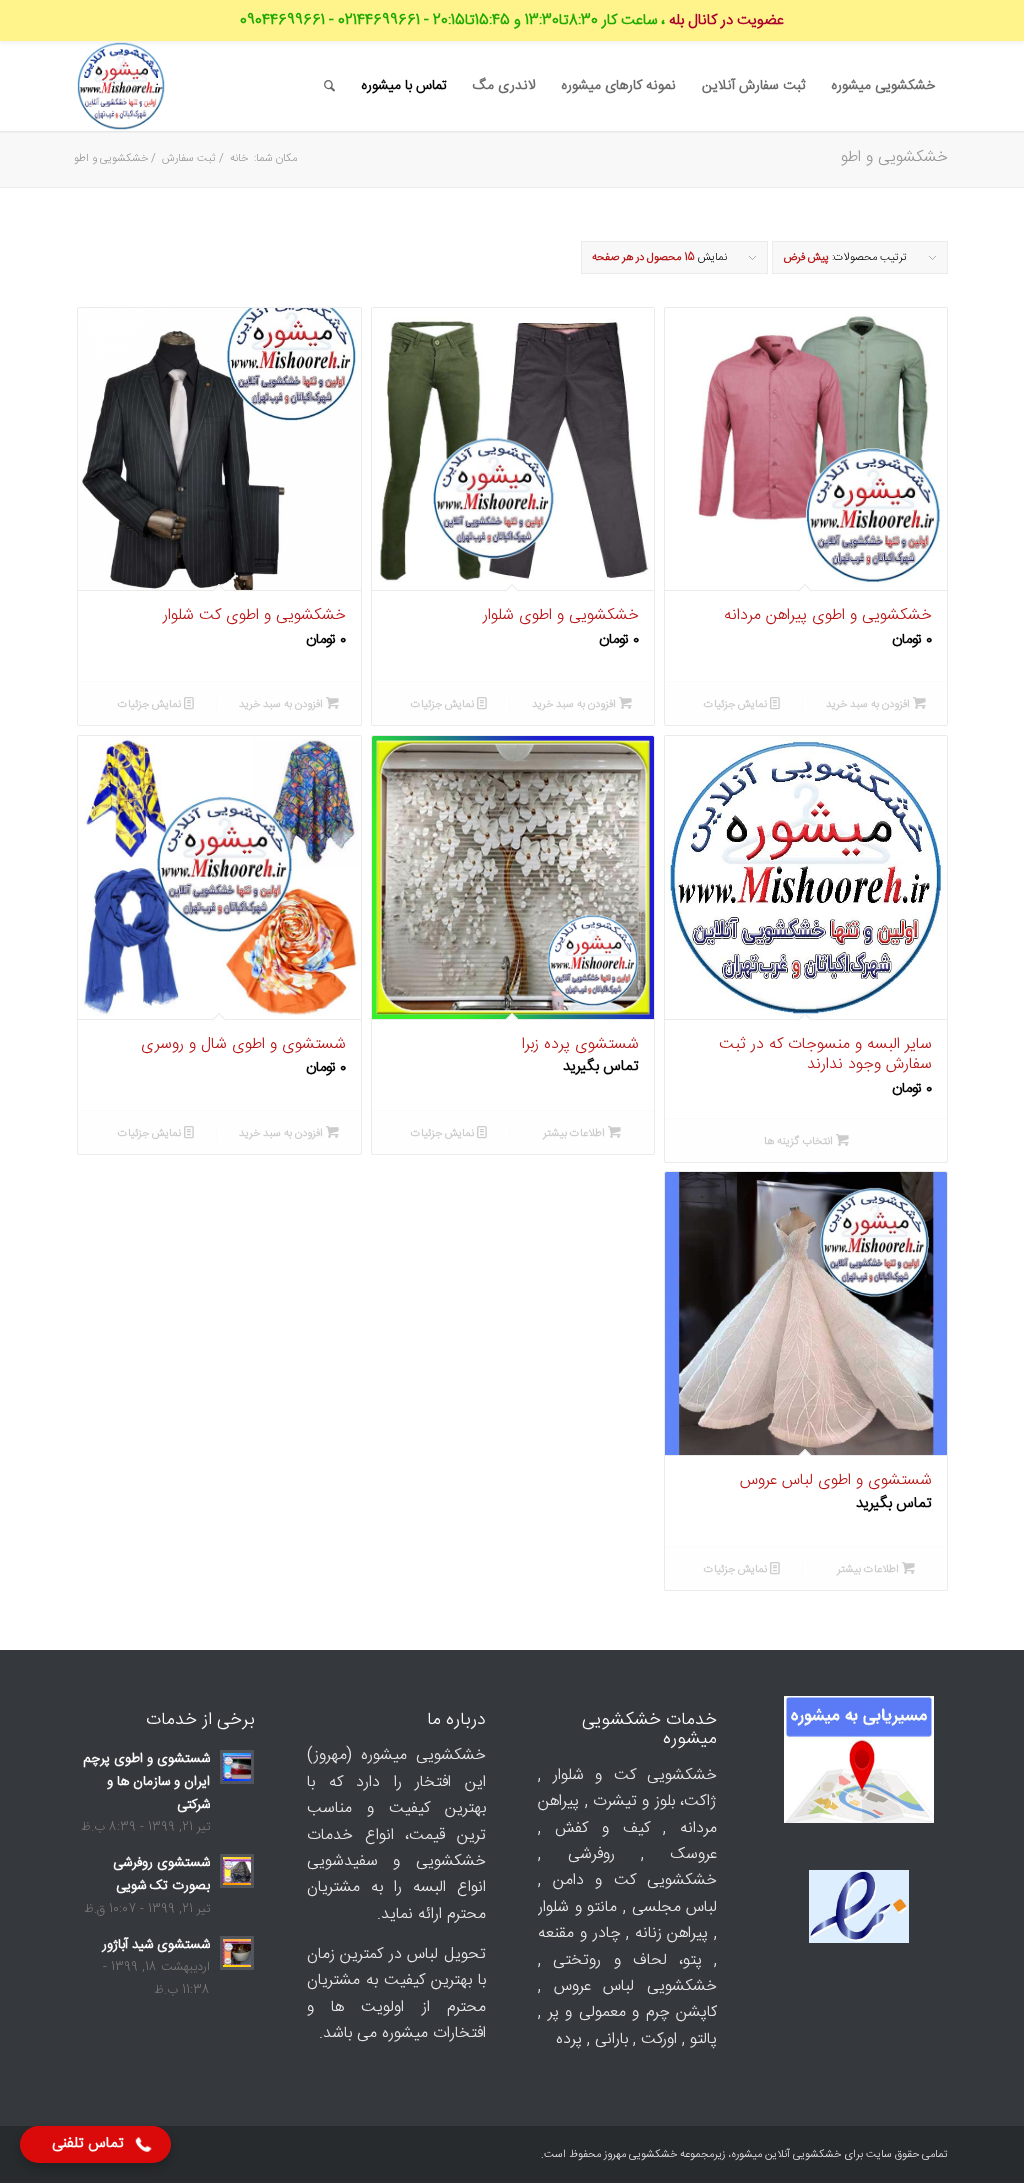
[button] (95, 2145)
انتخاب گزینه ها (800, 1141)
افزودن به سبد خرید (869, 704)
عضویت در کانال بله (726, 20)
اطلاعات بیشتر (575, 1133)
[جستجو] (329, 86)
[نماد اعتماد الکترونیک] (859, 1939)
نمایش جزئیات (737, 704)
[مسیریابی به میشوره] (859, 1765)
